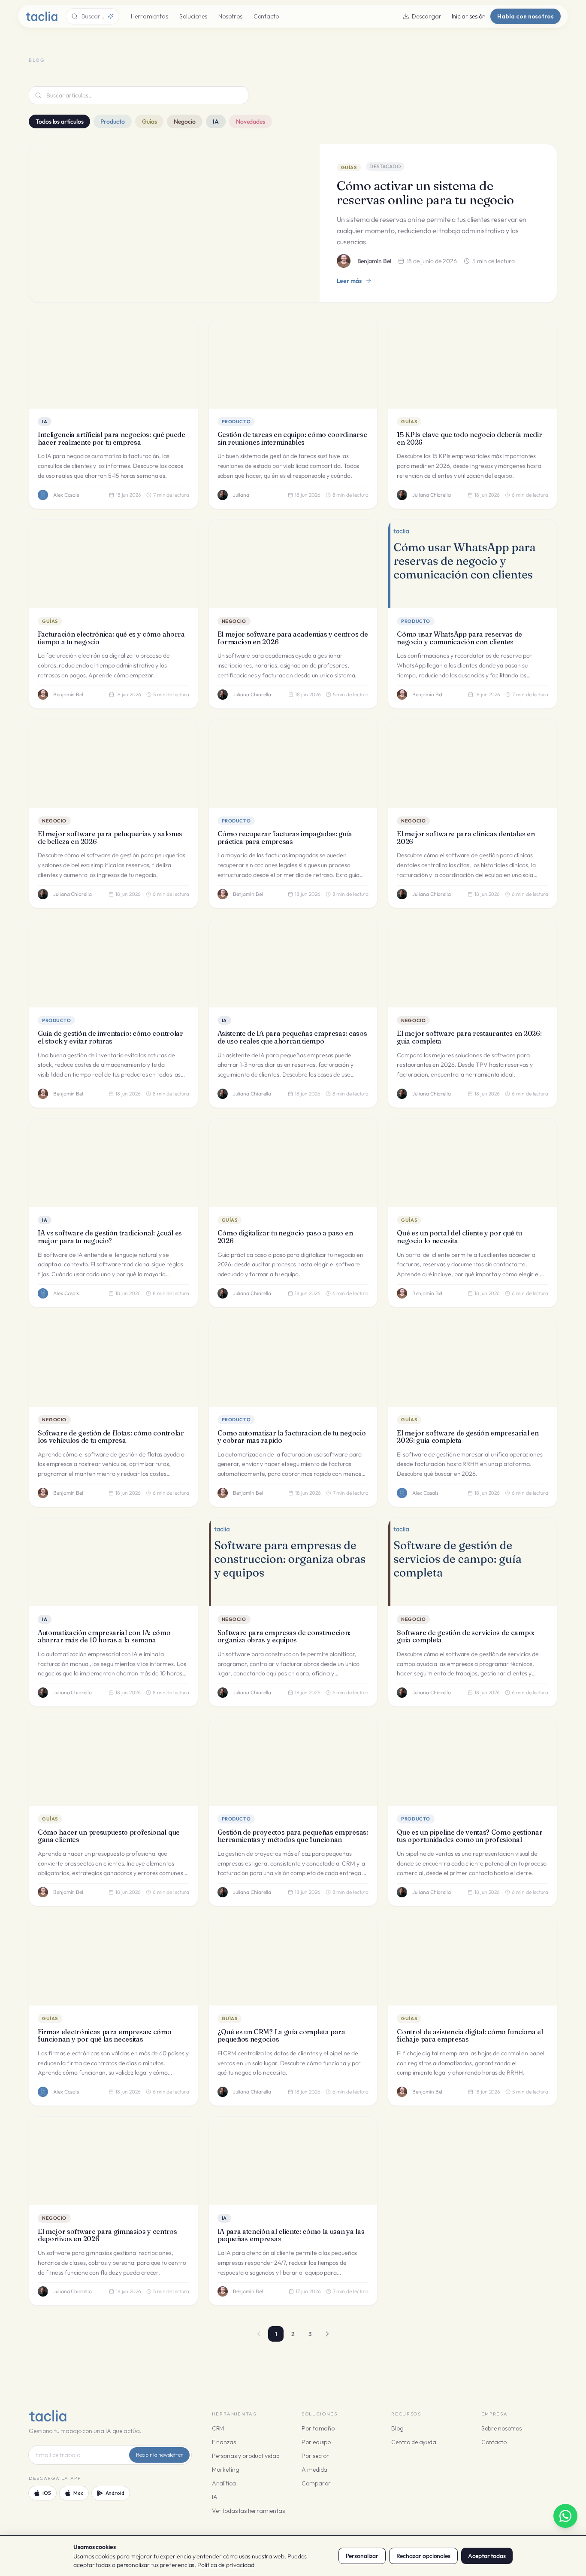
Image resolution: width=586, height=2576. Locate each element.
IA (216, 121)
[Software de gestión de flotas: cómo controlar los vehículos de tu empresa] (113, 1362)
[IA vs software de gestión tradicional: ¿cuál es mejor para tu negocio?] (113, 1163)
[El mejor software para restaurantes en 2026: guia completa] (473, 963)
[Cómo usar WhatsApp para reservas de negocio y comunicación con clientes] (473, 564)
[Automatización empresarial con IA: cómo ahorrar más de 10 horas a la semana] (113, 1562)
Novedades (251, 121)
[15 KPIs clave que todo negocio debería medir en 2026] (473, 364)
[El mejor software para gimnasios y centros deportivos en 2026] (113, 2161)
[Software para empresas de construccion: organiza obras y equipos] (293, 1562)
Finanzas (224, 2442)
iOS (47, 2493)
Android (115, 2493)
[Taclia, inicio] (41, 16)
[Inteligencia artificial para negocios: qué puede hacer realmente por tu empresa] (113, 364)
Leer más (349, 281)
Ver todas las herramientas (248, 2511)
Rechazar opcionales (423, 2556)
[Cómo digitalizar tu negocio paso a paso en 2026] (293, 1163)
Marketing (226, 2470)
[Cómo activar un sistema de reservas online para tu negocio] (174, 223)
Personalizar (362, 2556)
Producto (112, 121)
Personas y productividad (246, 2456)
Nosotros (230, 16)
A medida (314, 2470)
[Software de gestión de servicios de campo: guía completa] (473, 1562)
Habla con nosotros (526, 16)
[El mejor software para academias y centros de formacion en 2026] (293, 564)
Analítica (224, 2483)
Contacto (266, 16)
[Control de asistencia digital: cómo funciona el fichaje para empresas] (473, 1961)
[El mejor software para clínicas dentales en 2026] (473, 764)
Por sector (315, 2456)
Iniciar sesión (469, 16)
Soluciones (193, 16)
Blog (397, 2428)
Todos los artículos (59, 121)
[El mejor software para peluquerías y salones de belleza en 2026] (113, 764)
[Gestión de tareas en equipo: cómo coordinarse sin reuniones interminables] (293, 364)
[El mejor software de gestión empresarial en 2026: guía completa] (473, 1362)
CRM (218, 2428)
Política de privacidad (226, 2565)
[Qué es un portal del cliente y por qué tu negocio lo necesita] (473, 1163)
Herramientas (150, 16)
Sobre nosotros (501, 2428)
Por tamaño (318, 2428)
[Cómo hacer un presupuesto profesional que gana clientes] (113, 1762)
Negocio (184, 121)
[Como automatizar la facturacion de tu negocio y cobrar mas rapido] (293, 1362)
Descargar (426, 16)
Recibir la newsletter (159, 2455)
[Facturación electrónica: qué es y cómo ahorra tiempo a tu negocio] (113, 564)
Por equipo (316, 2442)
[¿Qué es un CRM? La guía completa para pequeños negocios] (293, 1961)
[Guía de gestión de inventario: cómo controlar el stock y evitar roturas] (113, 963)
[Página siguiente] (327, 2334)
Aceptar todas (487, 2556)
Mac (78, 2493)
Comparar (316, 2483)
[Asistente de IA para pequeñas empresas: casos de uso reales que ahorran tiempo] (293, 963)
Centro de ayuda (414, 2442)
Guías (150, 121)
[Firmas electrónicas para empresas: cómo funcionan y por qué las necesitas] (113, 1961)
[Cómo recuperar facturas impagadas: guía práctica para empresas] (293, 764)
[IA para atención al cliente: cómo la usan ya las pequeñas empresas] (293, 2161)
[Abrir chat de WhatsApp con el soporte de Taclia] (565, 2516)
